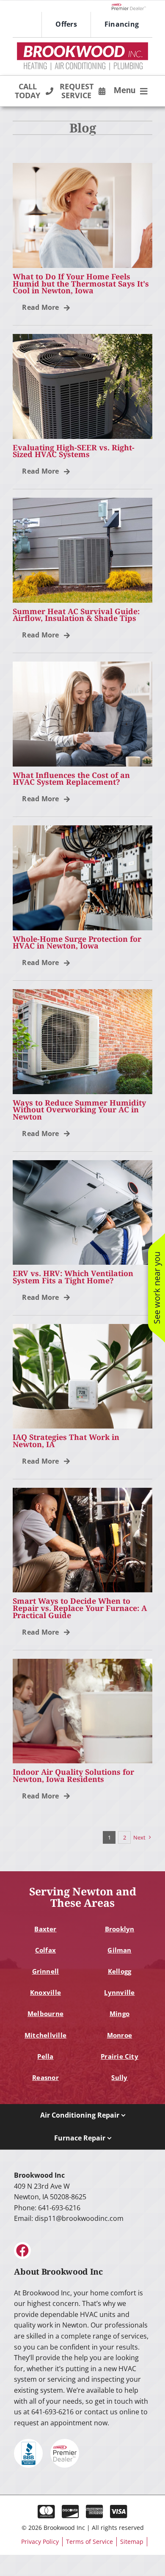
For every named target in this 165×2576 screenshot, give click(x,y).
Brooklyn (120, 1929)
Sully (119, 2077)
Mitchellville (45, 2035)
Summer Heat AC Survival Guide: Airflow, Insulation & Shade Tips (76, 615)
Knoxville (45, 1992)
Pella (45, 2056)
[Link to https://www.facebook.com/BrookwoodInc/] (22, 2251)
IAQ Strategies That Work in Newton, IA (66, 1441)
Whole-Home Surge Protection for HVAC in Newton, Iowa (77, 942)
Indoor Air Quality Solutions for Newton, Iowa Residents (73, 1775)
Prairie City (120, 2056)
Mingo (120, 2013)
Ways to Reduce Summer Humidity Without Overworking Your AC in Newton (79, 1110)
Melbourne (45, 2013)
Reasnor (45, 2077)
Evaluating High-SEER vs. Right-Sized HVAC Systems (74, 451)
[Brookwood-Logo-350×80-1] (82, 45)
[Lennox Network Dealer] (132, 6)
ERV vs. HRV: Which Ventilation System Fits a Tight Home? (73, 1277)
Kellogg (120, 1971)
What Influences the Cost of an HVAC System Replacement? (71, 779)
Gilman (119, 1950)
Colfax (45, 1950)
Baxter (45, 1929)
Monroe (120, 2035)
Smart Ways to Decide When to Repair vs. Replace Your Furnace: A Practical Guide (80, 1608)
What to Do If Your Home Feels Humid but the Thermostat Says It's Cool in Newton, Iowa (81, 284)
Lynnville (119, 1992)
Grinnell (46, 1971)
